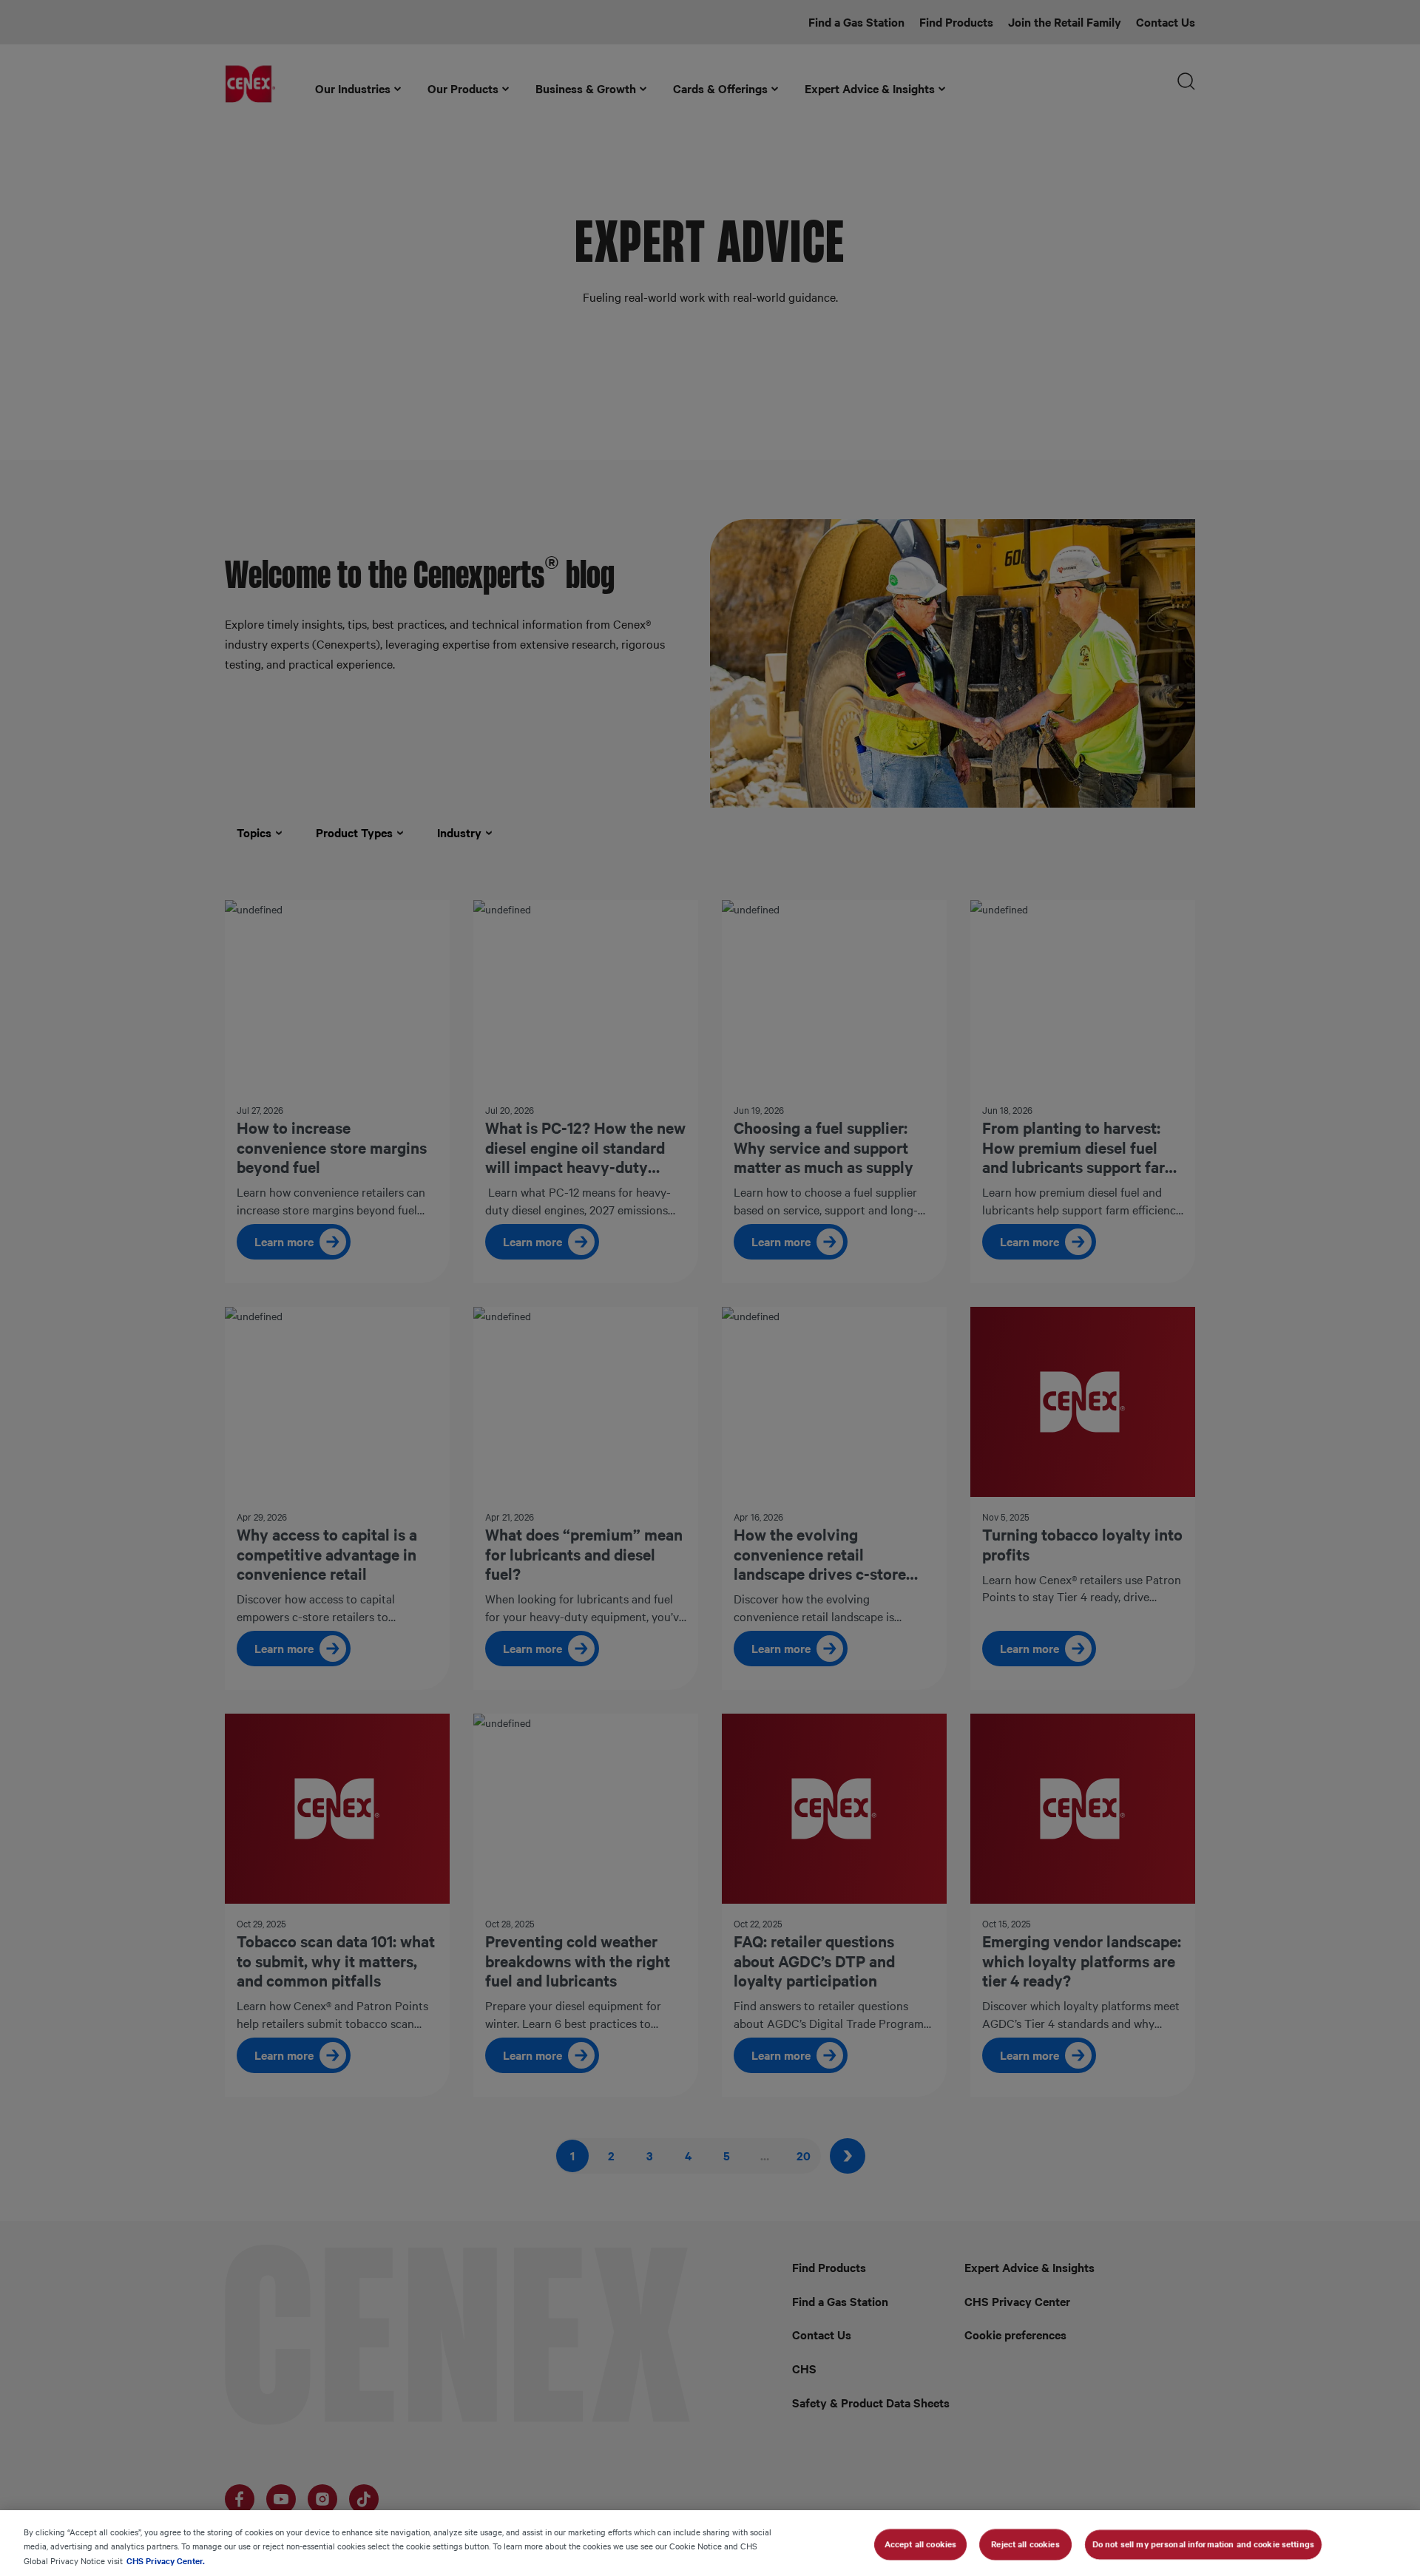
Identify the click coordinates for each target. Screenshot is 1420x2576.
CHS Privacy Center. (166, 2560)
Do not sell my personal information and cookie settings (1203, 2543)
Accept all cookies (920, 2543)
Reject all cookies (1025, 2543)
